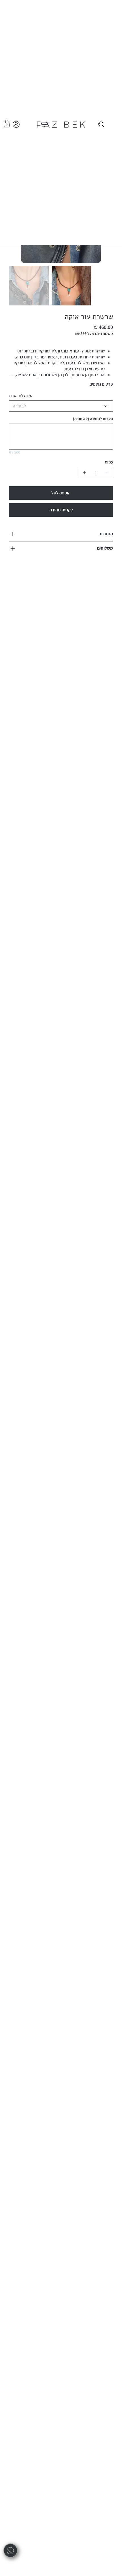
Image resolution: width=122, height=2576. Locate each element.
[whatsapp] (10, 2551)
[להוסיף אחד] (85, 473)
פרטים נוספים (101, 384)
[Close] (101, 125)
